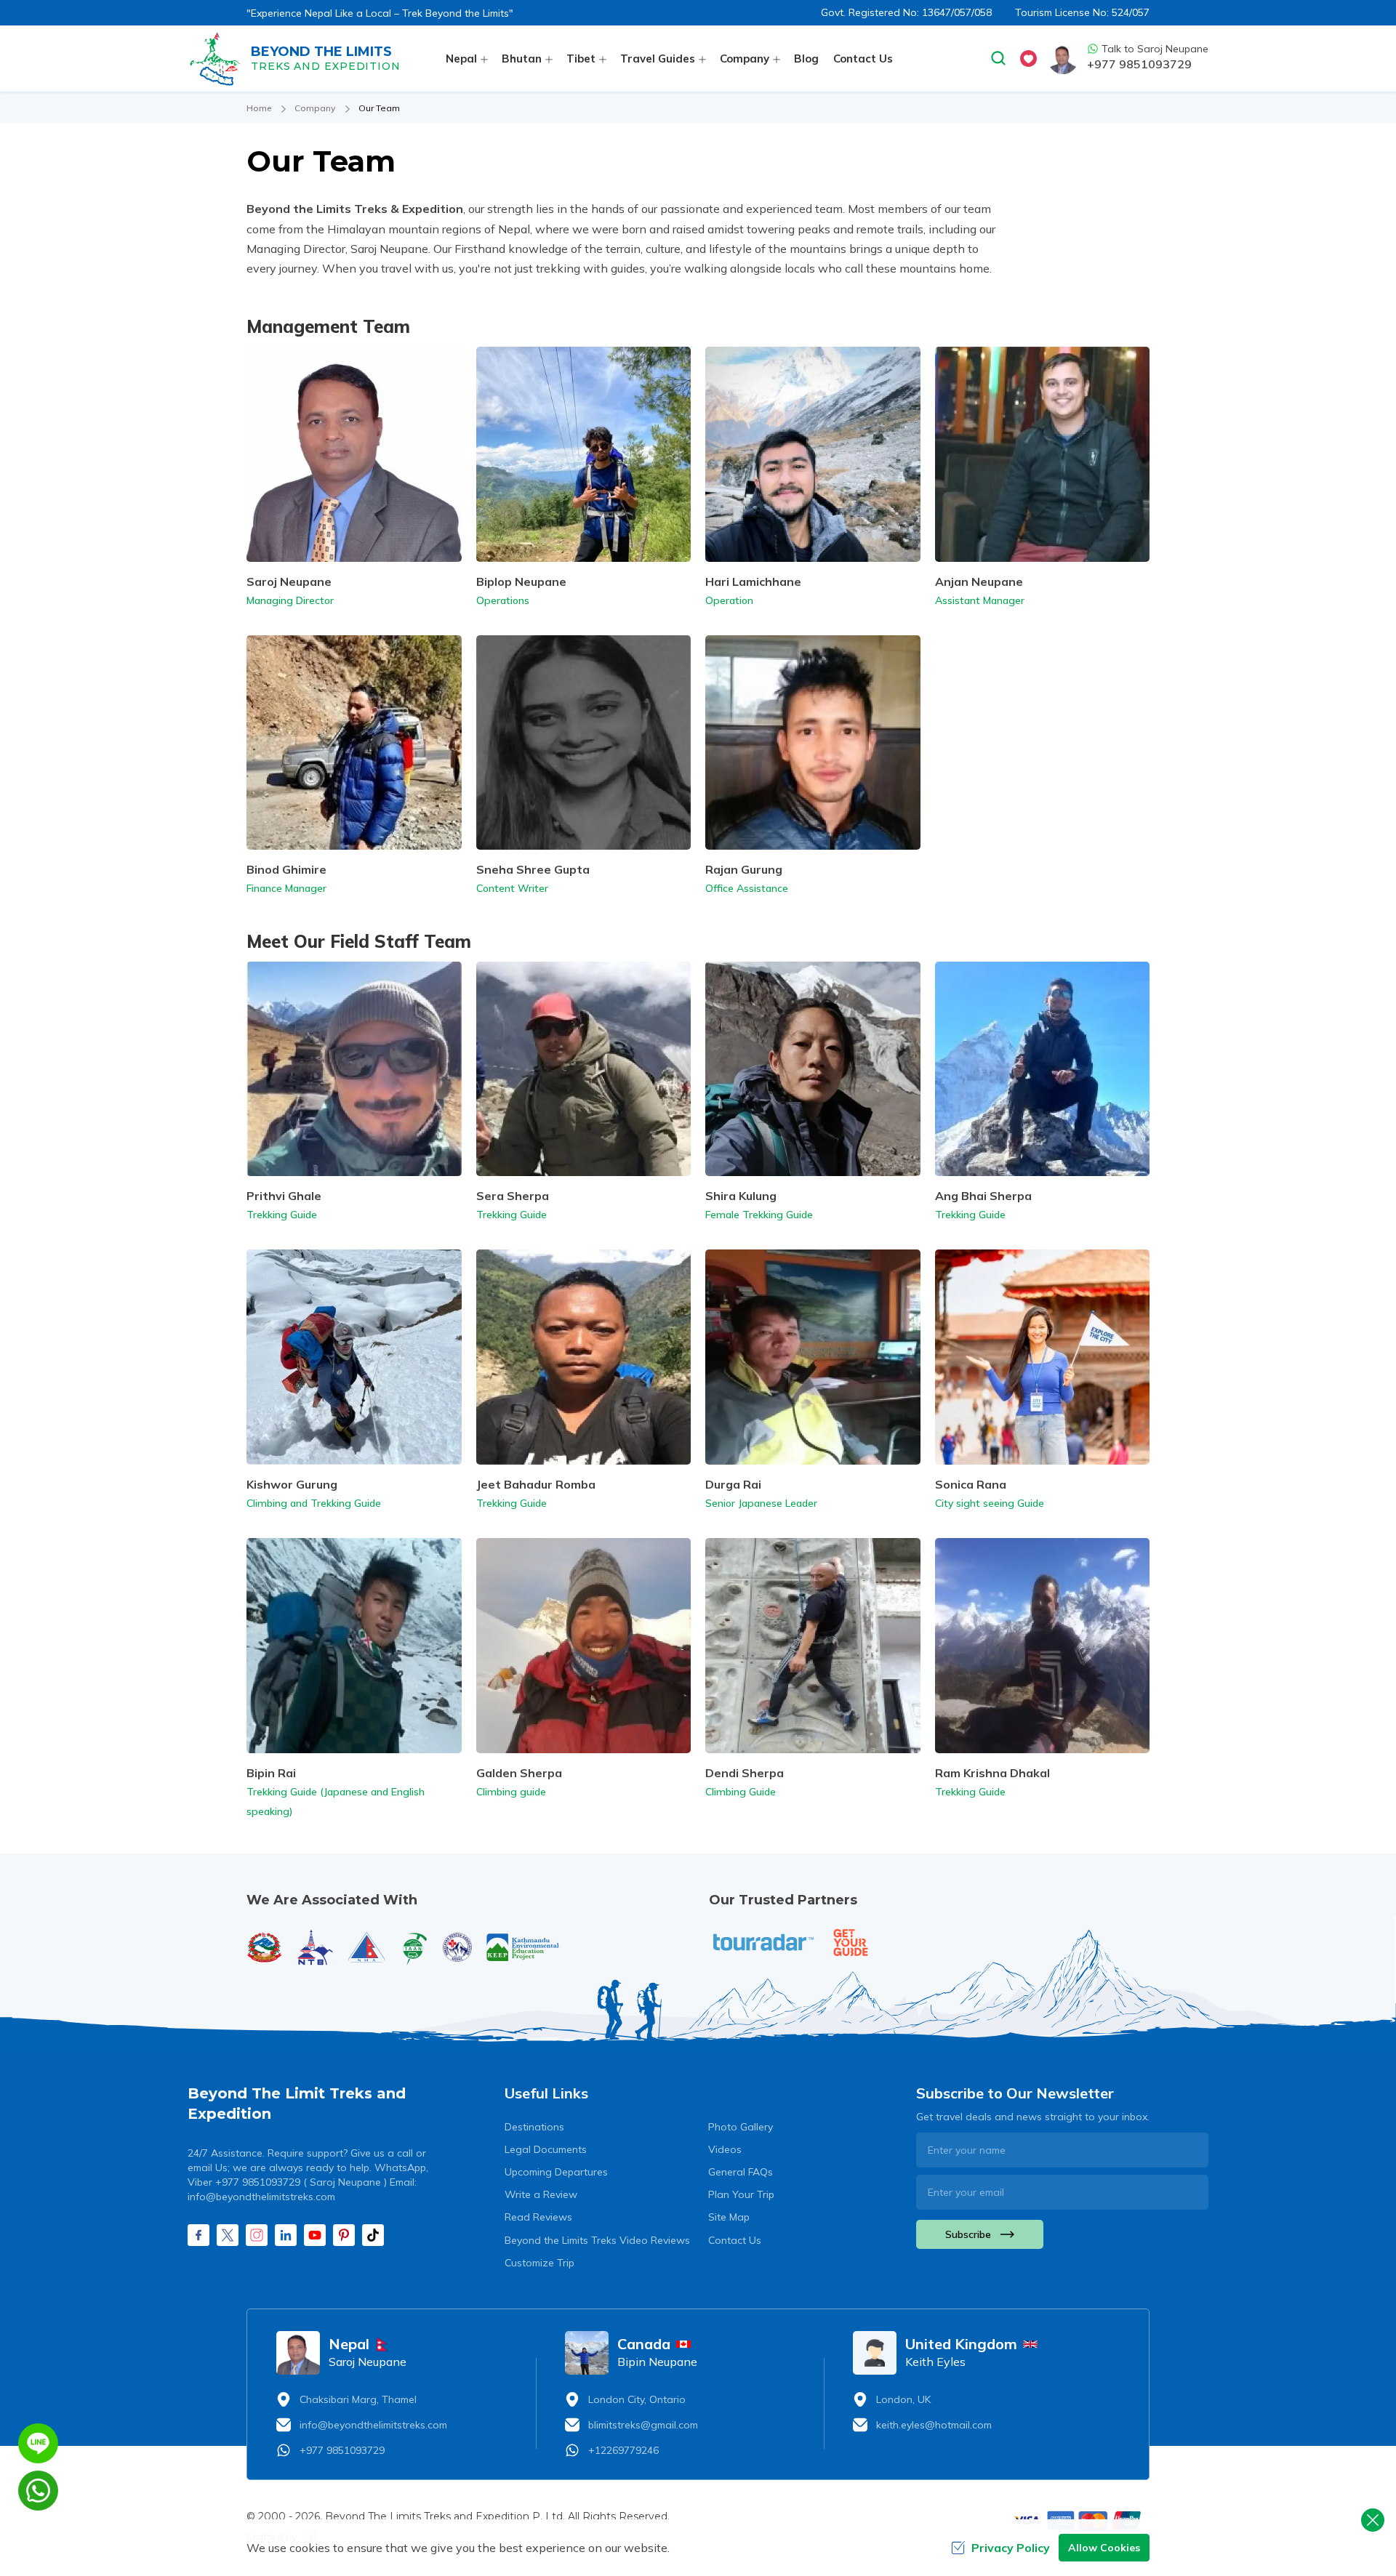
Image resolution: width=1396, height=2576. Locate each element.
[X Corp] (228, 2235)
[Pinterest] (344, 2235)
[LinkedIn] (286, 2235)
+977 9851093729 (1139, 64)
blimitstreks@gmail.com (643, 2425)
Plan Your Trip (741, 2194)
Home (259, 108)
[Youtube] (315, 2235)
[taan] (414, 1948)
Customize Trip (539, 2263)
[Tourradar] (763, 1942)
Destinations (534, 2127)
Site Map (729, 2217)
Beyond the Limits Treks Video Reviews (597, 2240)
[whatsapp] (38, 2491)
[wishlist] (1028, 59)
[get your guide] (851, 1943)
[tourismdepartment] (265, 1947)
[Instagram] (257, 2235)
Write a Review (541, 2194)
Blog (806, 59)
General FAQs (741, 2172)
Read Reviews (538, 2217)
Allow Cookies (1104, 2548)
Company (315, 108)
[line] (38, 2443)
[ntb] (316, 1947)
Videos (725, 2149)
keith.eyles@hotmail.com (934, 2425)
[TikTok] (373, 2235)
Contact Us (863, 59)
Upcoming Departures (556, 2172)
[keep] (523, 1947)
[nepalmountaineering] (366, 1947)
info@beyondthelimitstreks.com (373, 2425)
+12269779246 (623, 2450)
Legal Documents (546, 2149)
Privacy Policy (1011, 2548)
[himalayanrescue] (457, 1947)
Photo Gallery (741, 2127)
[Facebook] (198, 2235)
